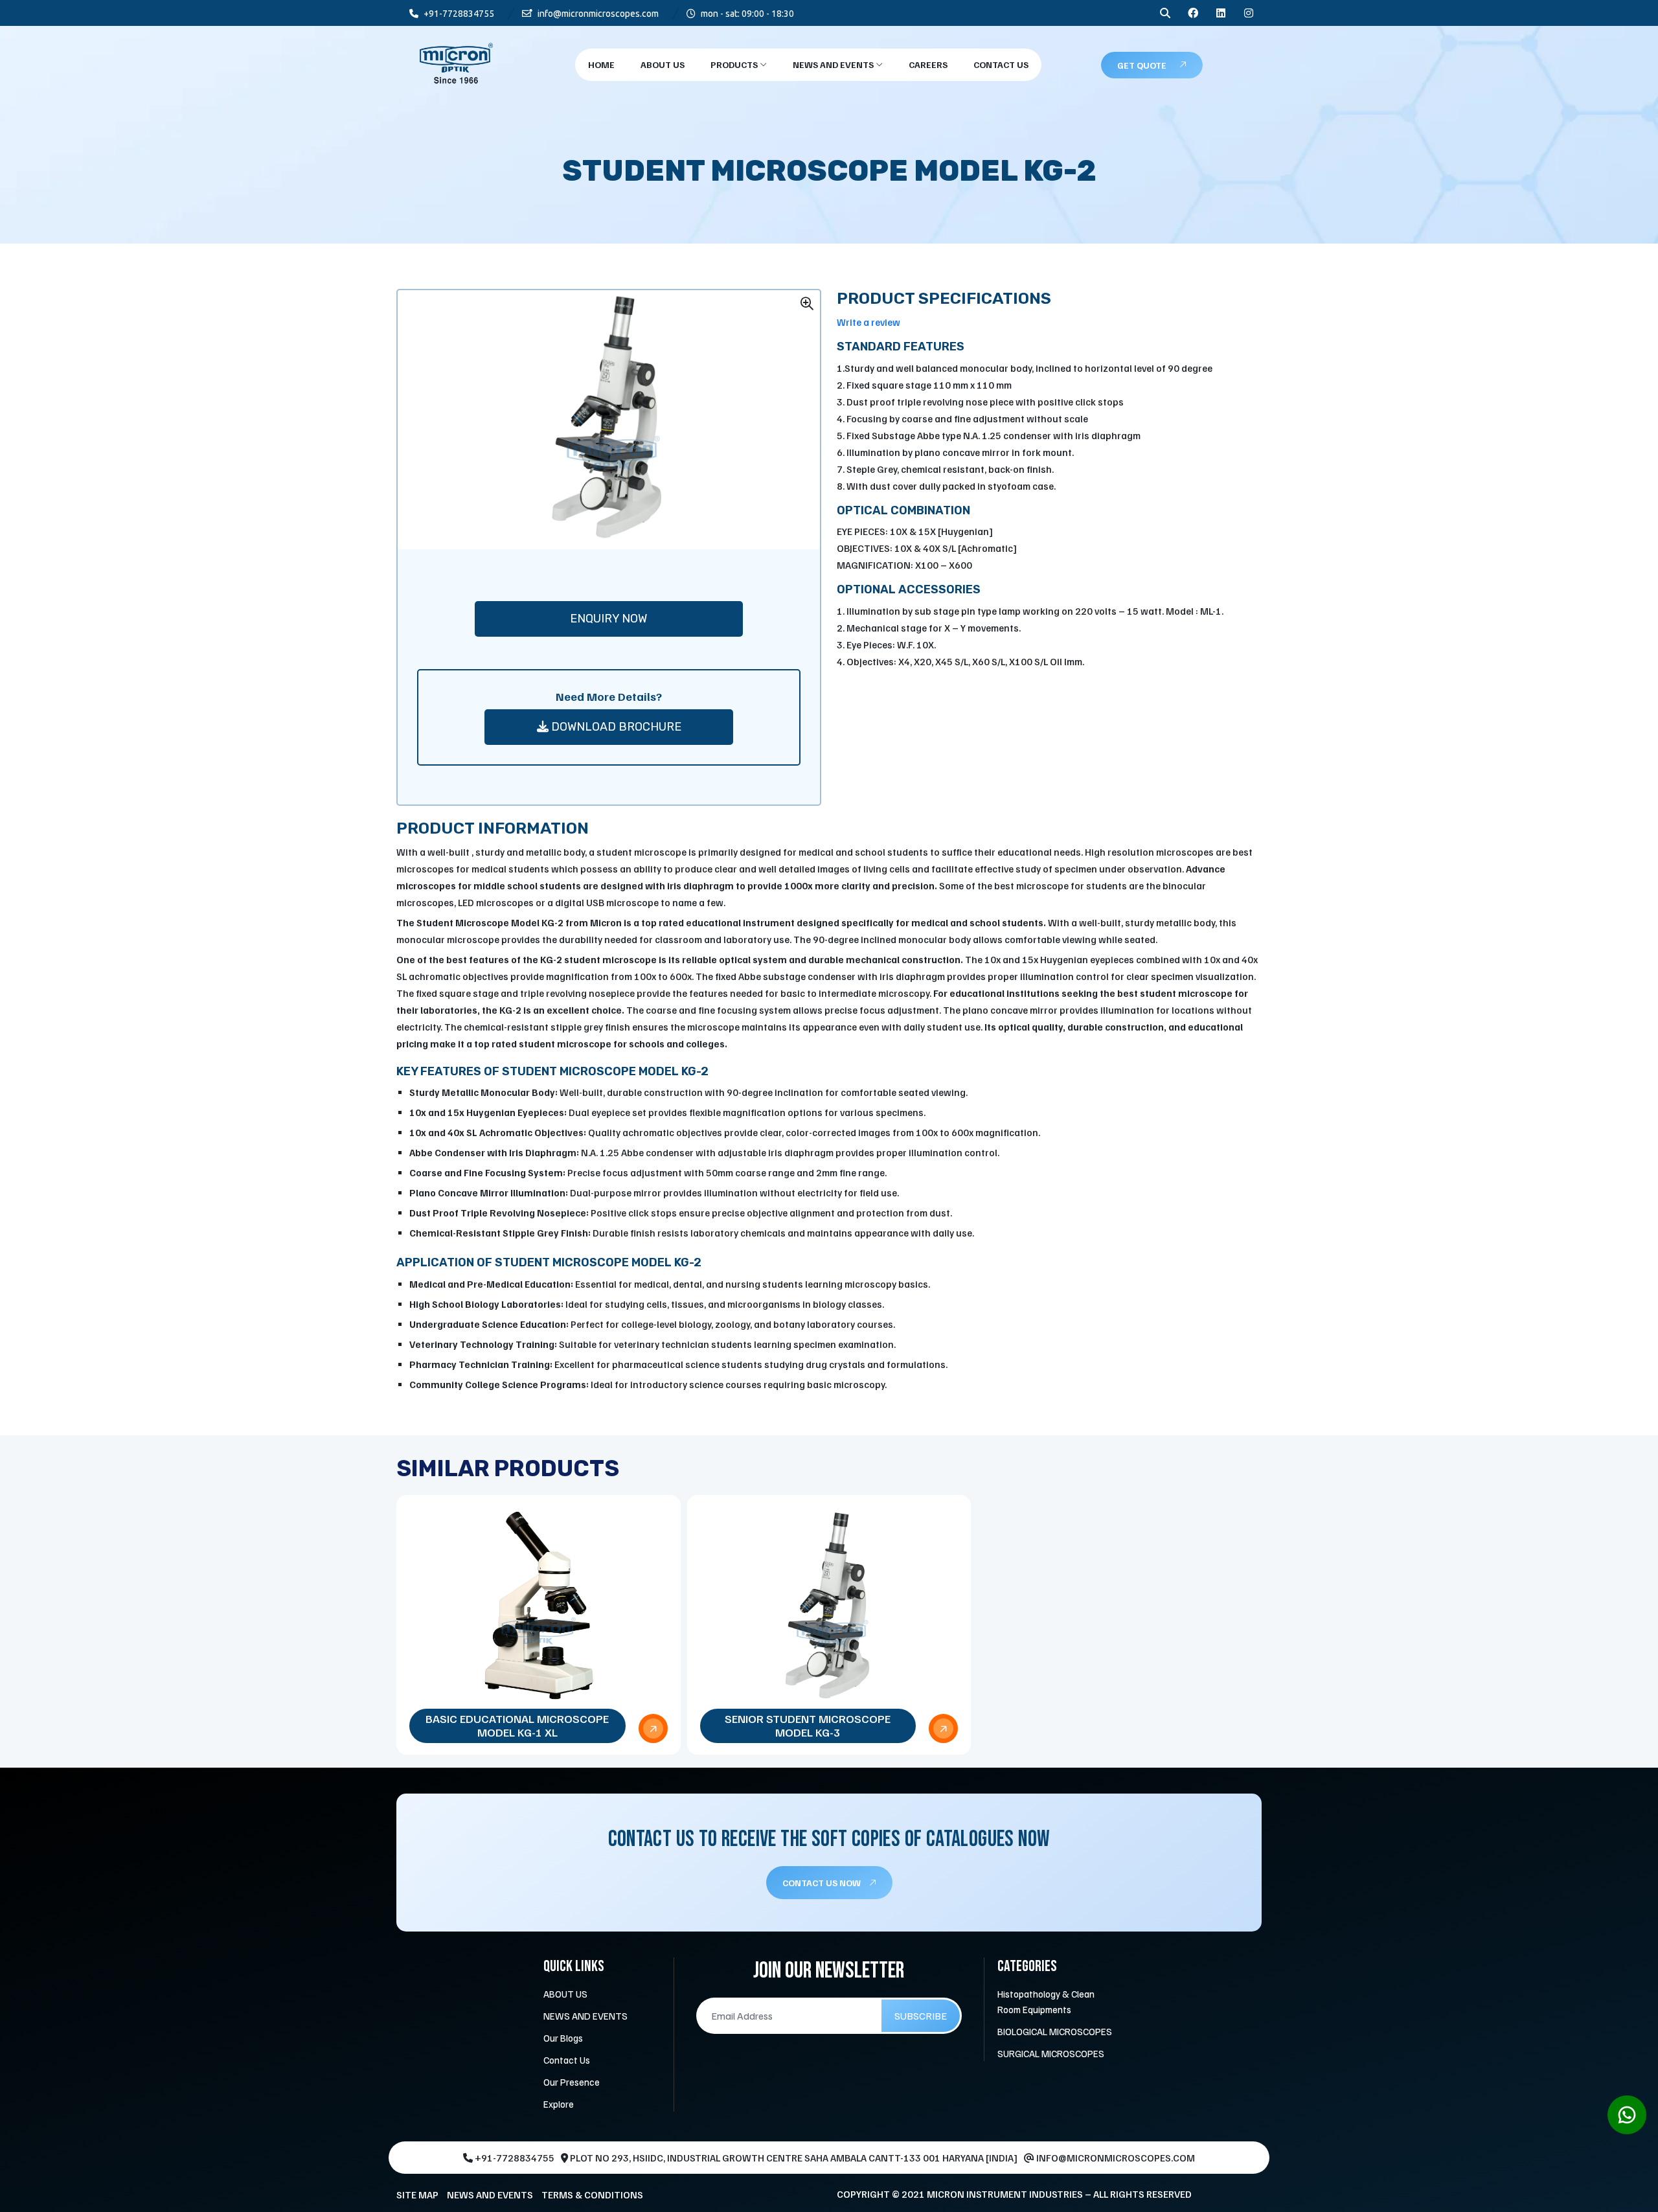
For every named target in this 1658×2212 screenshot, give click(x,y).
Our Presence (572, 2082)
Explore (559, 2104)
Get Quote (1142, 65)
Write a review (869, 322)
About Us (663, 64)
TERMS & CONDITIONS (592, 2195)
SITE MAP (417, 2195)
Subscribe (921, 2016)
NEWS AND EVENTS (834, 64)
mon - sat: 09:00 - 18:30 (746, 14)
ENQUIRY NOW (608, 619)
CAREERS (928, 64)
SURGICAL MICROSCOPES (1051, 2053)
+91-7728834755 (458, 14)
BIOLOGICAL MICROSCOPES (1055, 2031)
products (735, 64)
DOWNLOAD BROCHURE (615, 727)
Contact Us (1001, 64)
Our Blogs (563, 2038)
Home (601, 64)
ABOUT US (565, 1994)
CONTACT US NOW (823, 1883)
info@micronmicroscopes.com (597, 14)
